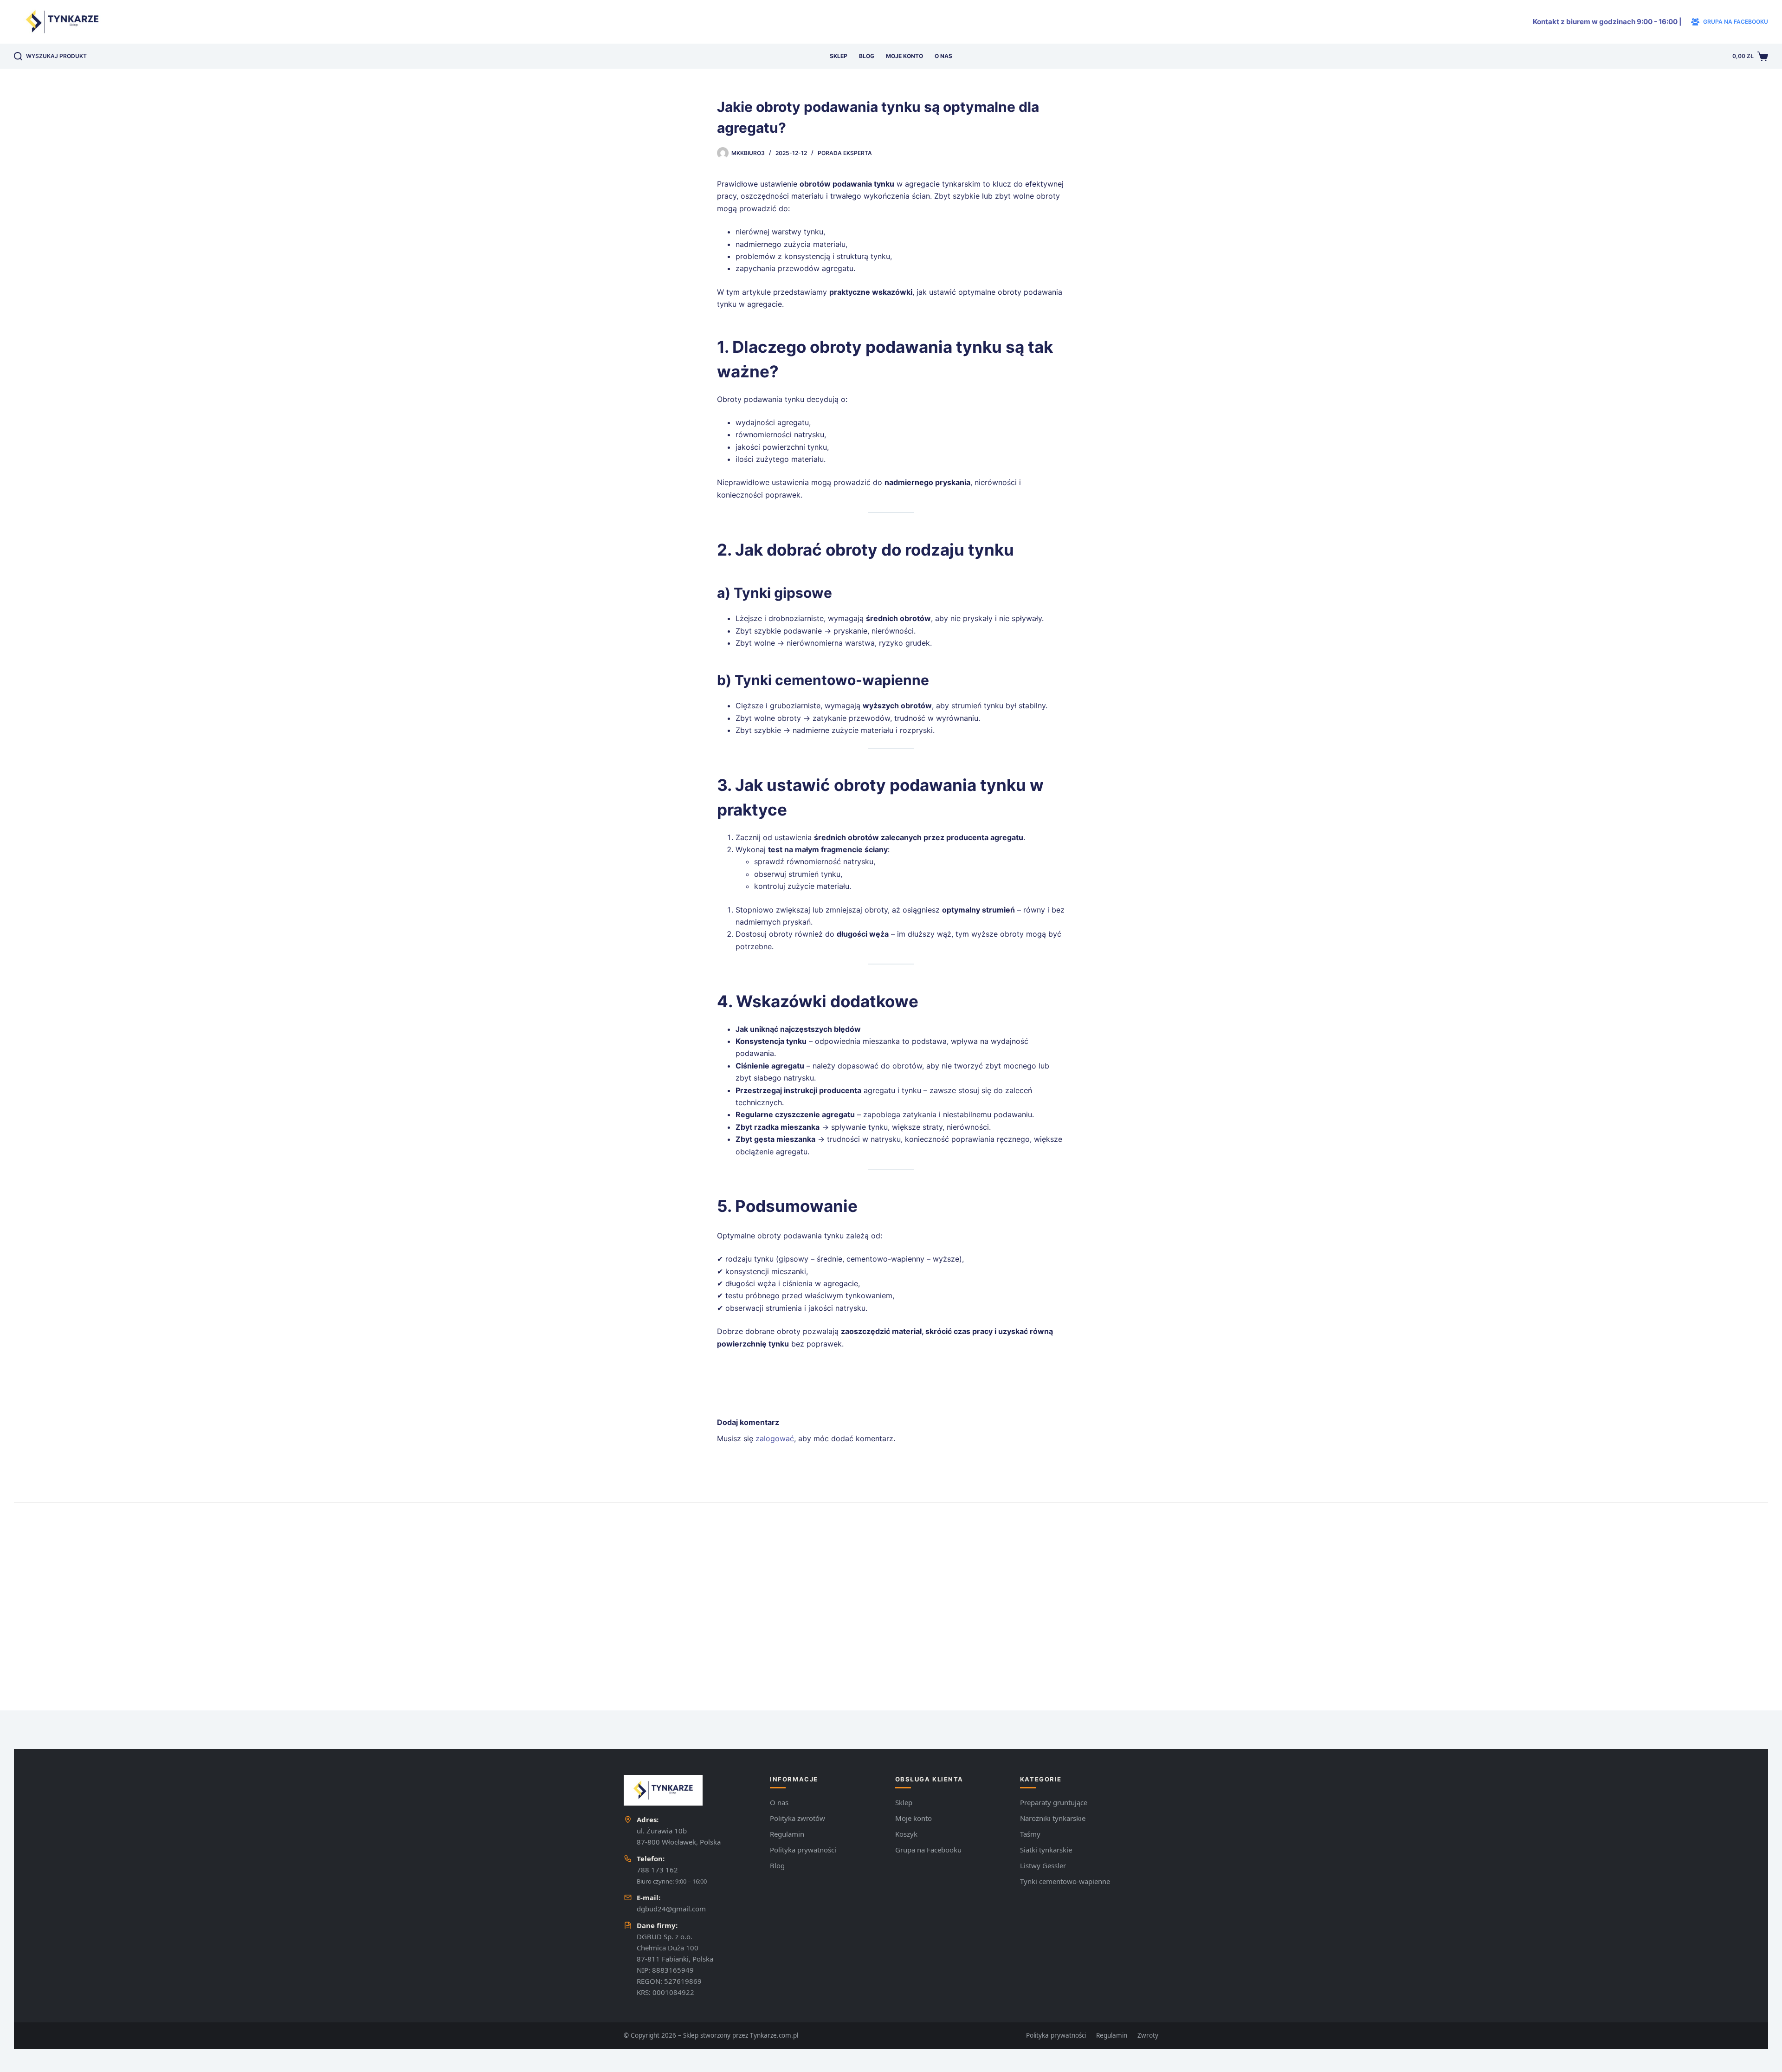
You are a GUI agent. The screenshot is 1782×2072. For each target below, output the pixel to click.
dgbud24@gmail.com (671, 1909)
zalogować (775, 1438)
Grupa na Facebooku (928, 1850)
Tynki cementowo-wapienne (1065, 1881)
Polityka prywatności (803, 1850)
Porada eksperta (845, 153)
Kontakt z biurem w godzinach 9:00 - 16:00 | (1607, 22)
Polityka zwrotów (797, 1818)
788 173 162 (657, 1870)
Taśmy (1030, 1834)
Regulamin (787, 1834)
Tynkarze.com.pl (774, 2035)
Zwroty (1148, 2035)
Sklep (839, 56)
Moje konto (904, 56)
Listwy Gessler (1043, 1865)
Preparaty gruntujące (1054, 1802)
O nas (943, 56)
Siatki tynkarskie (1046, 1850)
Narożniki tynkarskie (1053, 1818)
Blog (867, 56)
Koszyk (906, 1834)
